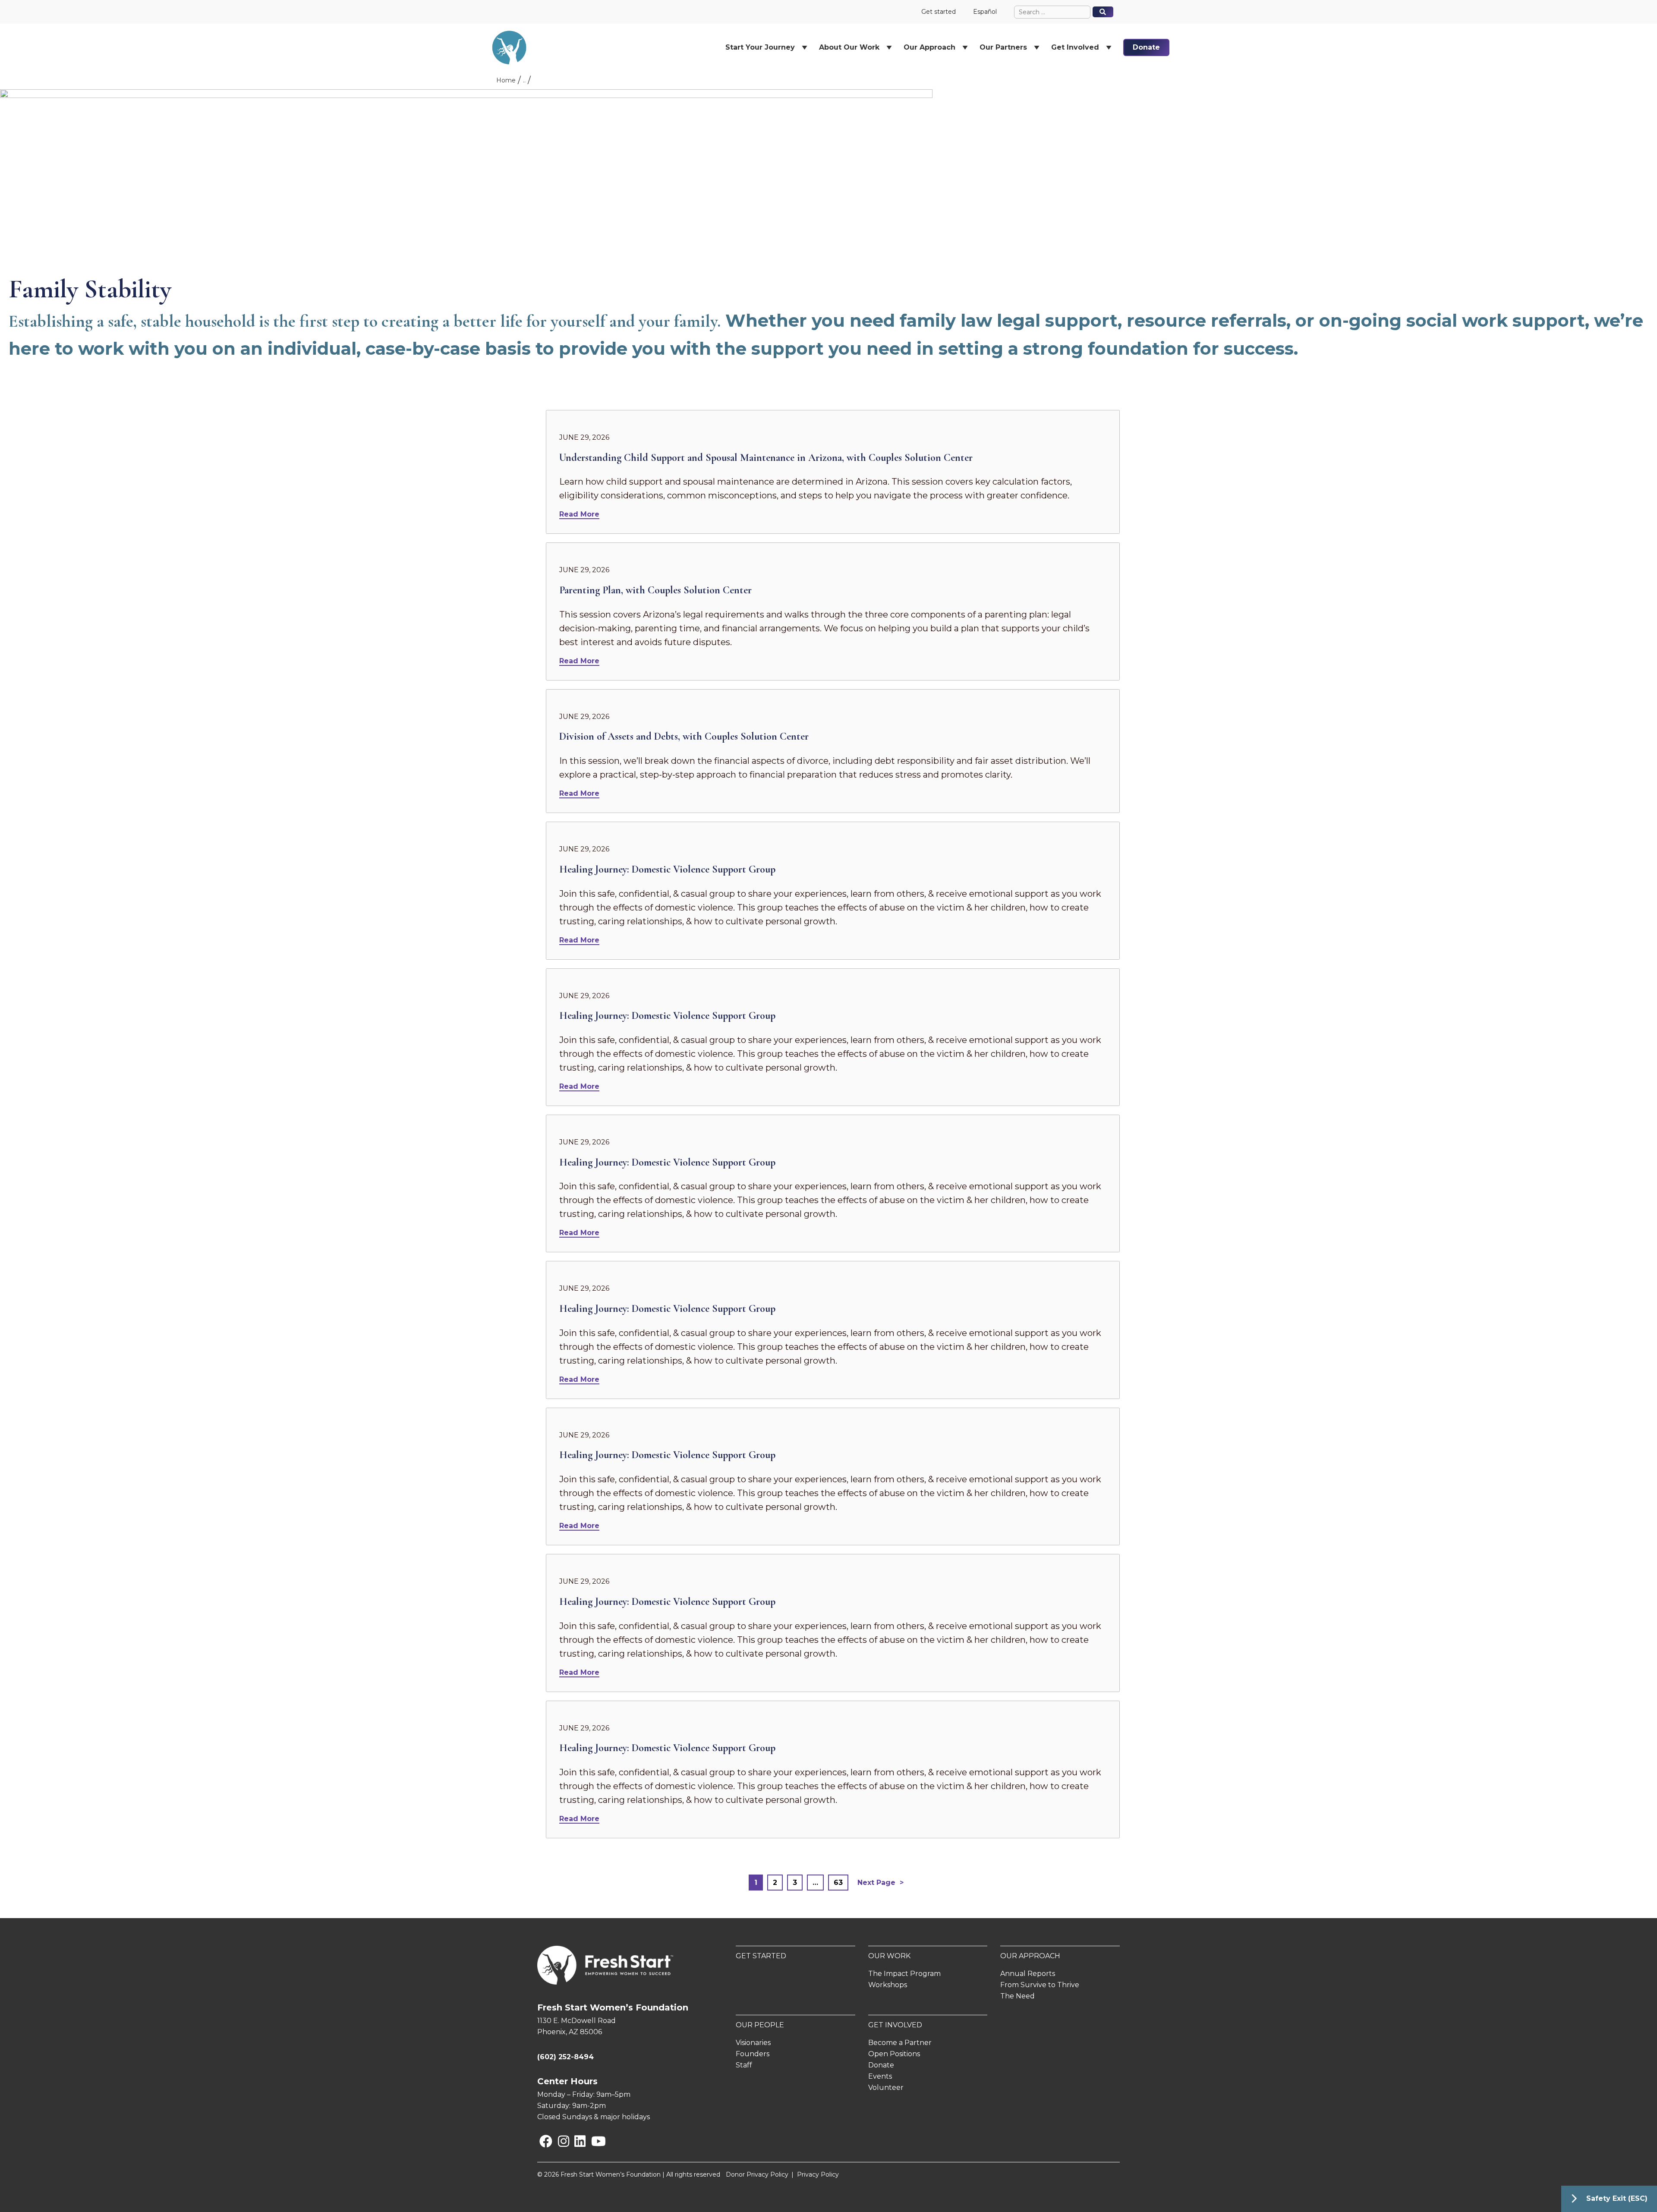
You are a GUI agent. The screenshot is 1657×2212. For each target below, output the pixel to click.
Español (985, 12)
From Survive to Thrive (1040, 1985)
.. (524, 80)
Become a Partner (900, 2043)
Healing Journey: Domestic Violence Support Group (667, 869)
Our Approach (1030, 1956)
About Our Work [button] (849, 47)
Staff (744, 2065)
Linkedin (576, 2141)
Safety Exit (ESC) (1617, 2198)
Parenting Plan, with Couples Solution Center (655, 590)
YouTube (593, 2141)
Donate (1146, 47)
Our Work (889, 1956)
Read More (579, 514)
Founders (753, 2054)
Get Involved (895, 2025)
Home (506, 80)
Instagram (560, 2141)
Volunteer (886, 2088)
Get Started (761, 1956)
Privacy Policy (818, 2174)
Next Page (876, 1883)
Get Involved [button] (1075, 47)
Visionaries (753, 2043)
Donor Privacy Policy (757, 2174)
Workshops (888, 1985)
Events (880, 2076)
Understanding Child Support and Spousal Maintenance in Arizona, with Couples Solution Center (766, 458)
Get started (939, 12)
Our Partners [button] (1003, 47)
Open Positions (894, 2054)
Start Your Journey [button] (760, 47)
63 (838, 1883)
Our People (760, 2025)
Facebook (541, 2141)
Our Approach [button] (929, 47)
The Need (1018, 1996)
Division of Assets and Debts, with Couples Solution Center (684, 736)
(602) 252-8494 (565, 2057)
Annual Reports (1028, 1974)
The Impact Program (904, 1974)
